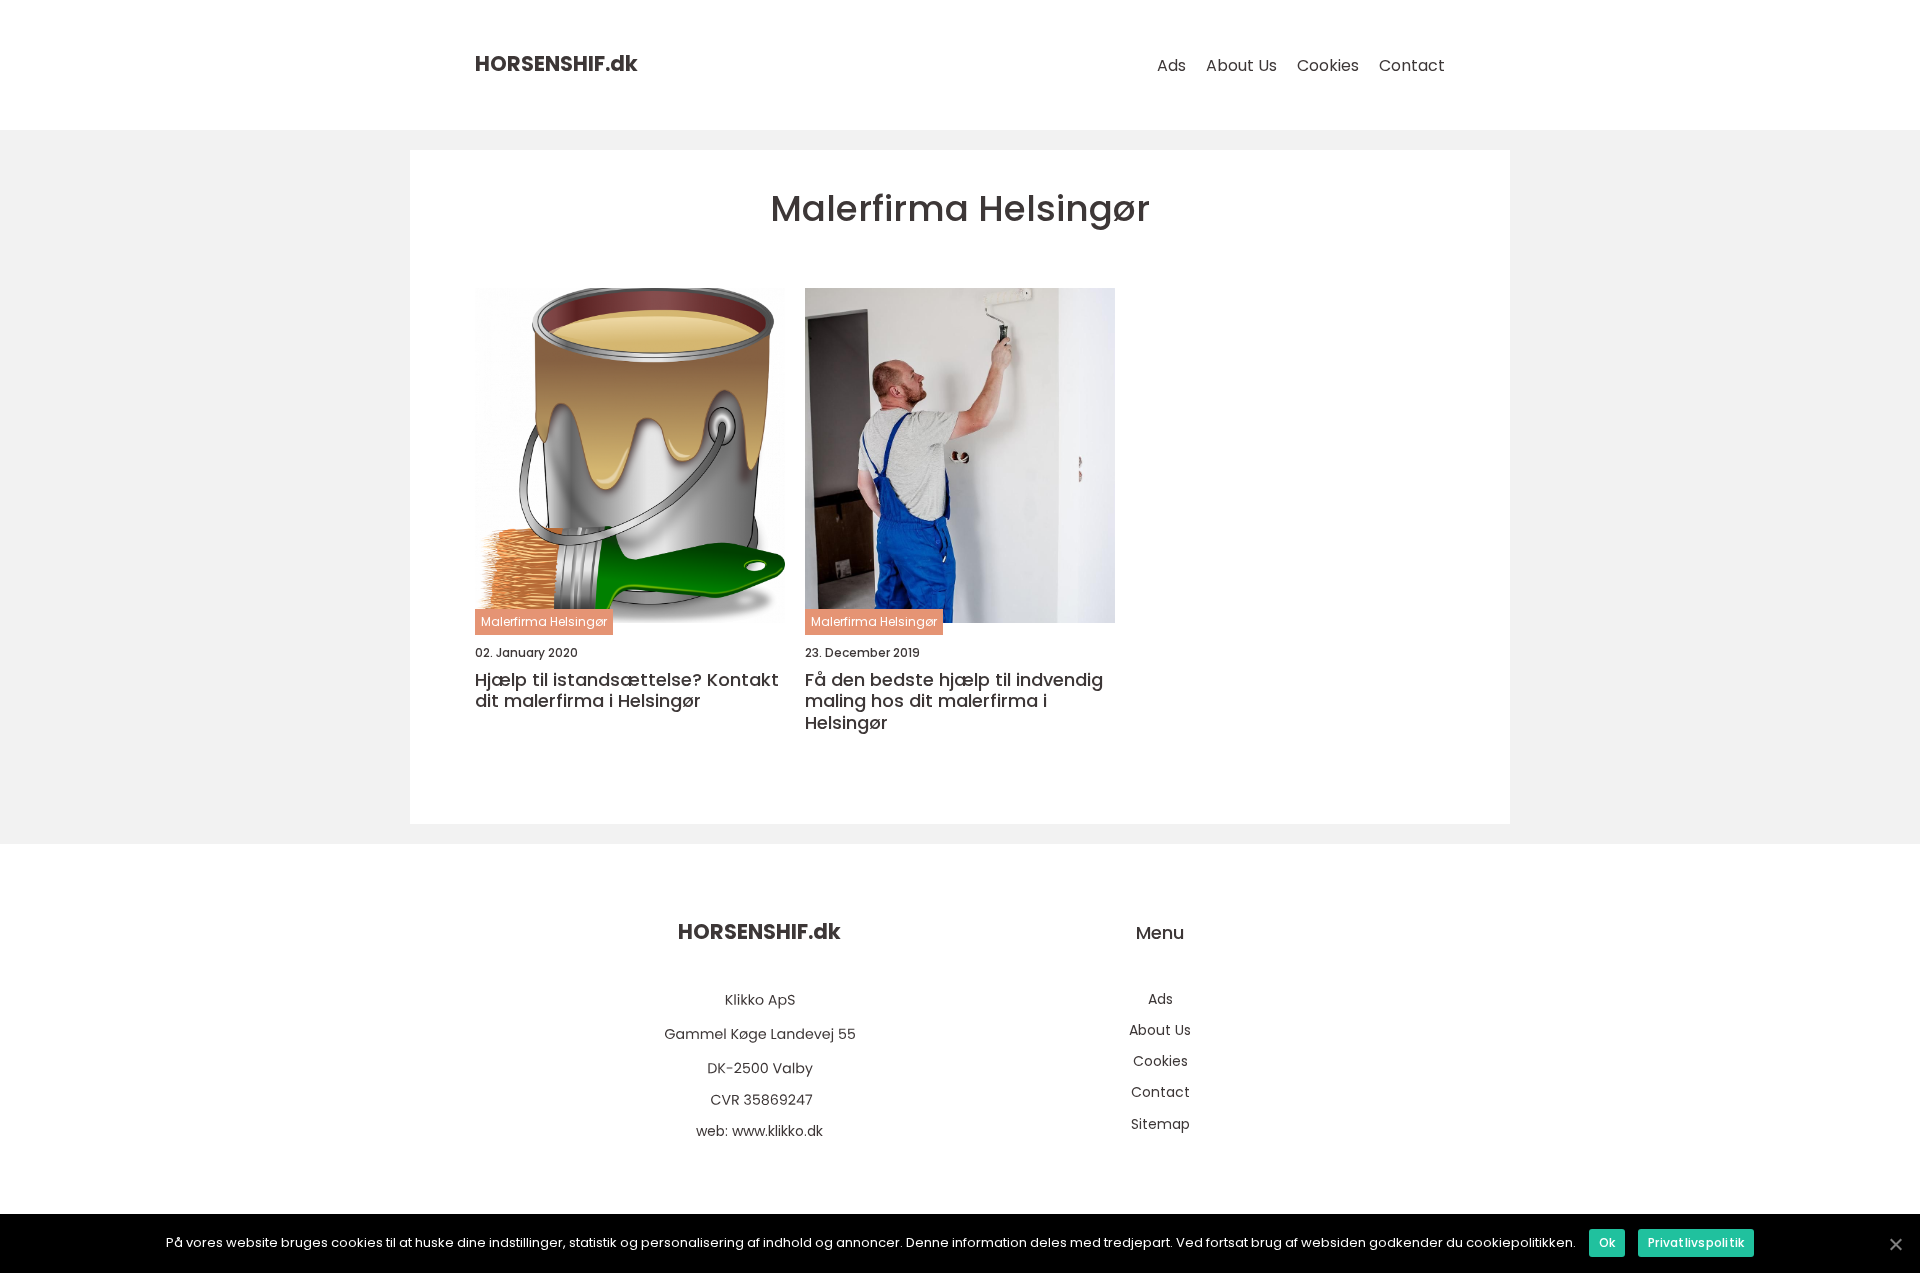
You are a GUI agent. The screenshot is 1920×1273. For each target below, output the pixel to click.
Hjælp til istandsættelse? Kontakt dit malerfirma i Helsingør (627, 690)
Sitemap (1160, 1124)
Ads (1171, 65)
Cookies (1328, 65)
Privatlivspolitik (1696, 1242)
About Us (1241, 65)
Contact (1412, 65)
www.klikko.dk (777, 1131)
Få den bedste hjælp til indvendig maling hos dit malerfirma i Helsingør (954, 701)
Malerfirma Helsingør (544, 621)
